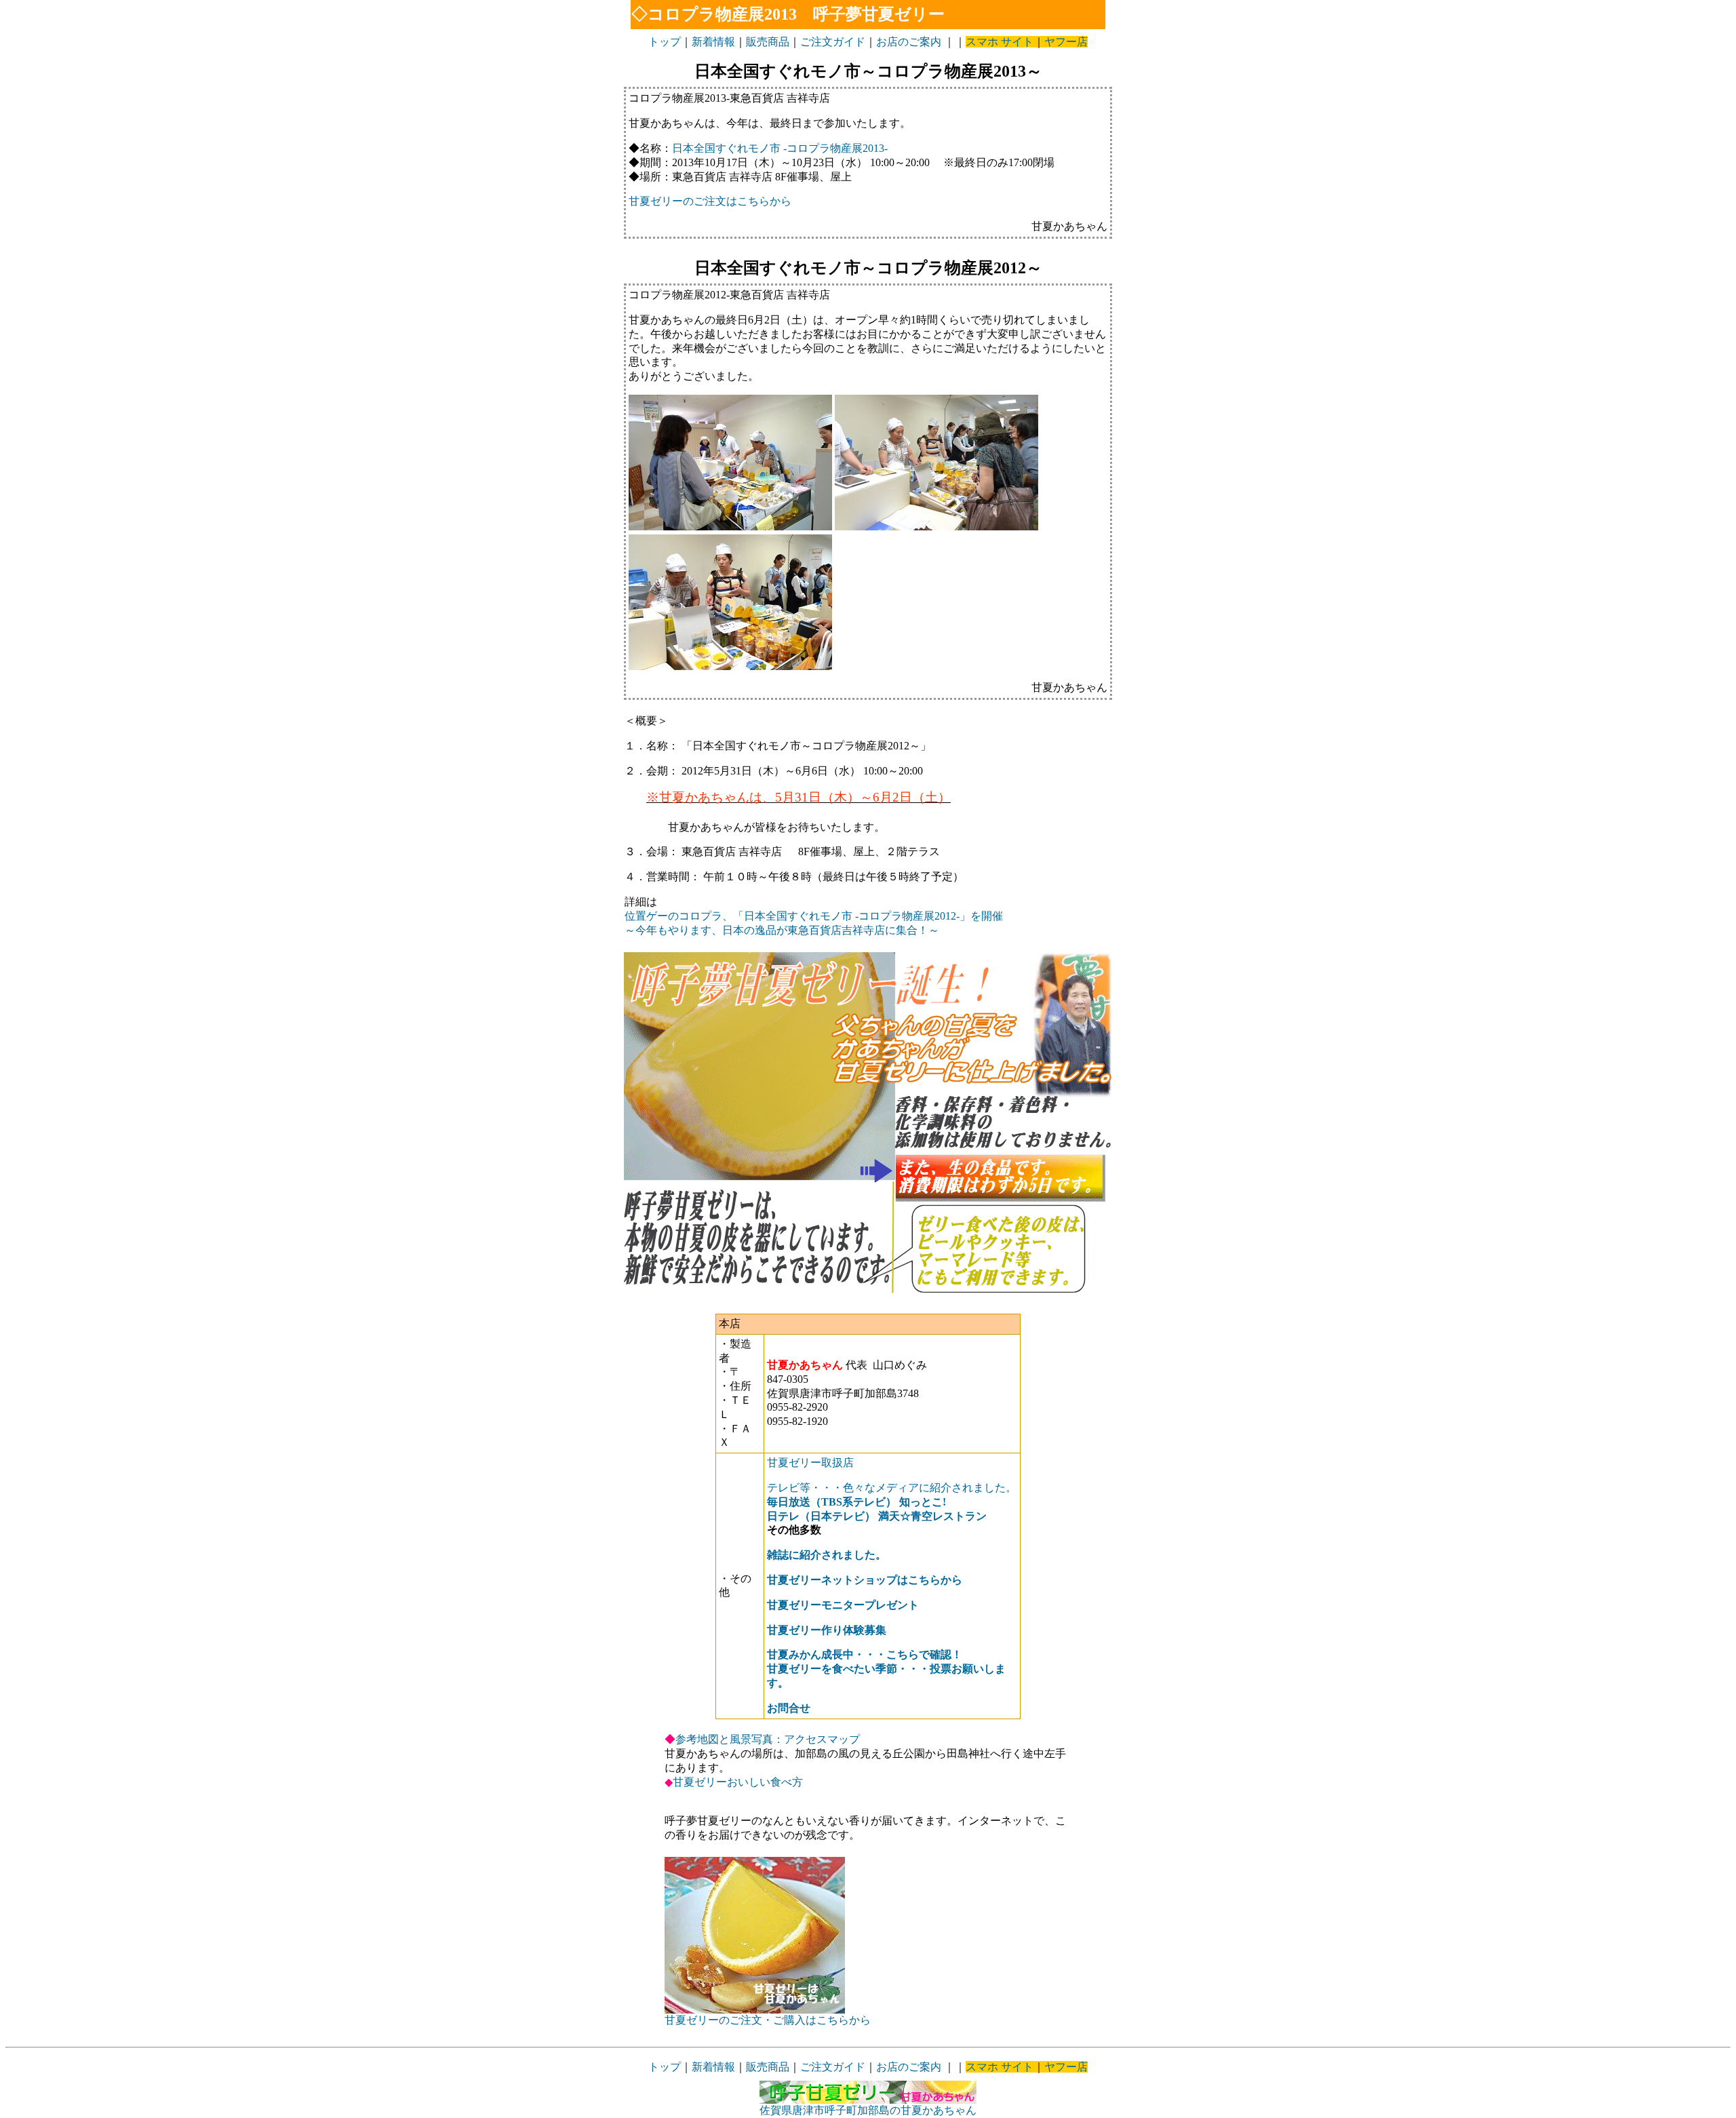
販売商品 (768, 42)
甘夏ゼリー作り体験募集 (827, 1630)
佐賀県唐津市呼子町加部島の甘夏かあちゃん (868, 2110)
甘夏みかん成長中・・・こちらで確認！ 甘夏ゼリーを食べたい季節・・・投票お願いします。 (886, 1669)
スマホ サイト (1000, 42)
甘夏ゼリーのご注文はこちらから (710, 201)
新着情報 (713, 42)
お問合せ (789, 1708)
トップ (665, 42)
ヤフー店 (1066, 42)
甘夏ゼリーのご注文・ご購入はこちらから (768, 2020)
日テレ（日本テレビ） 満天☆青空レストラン (877, 1516)
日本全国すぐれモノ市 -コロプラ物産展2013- (780, 148)
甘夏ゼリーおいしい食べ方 (738, 1782)
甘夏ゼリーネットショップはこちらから (865, 1580)
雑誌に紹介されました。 (827, 1555)
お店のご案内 (909, 42)
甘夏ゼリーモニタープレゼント (843, 1605)
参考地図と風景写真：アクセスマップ (768, 1739)
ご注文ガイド (833, 42)
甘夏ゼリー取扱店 (810, 1463)
